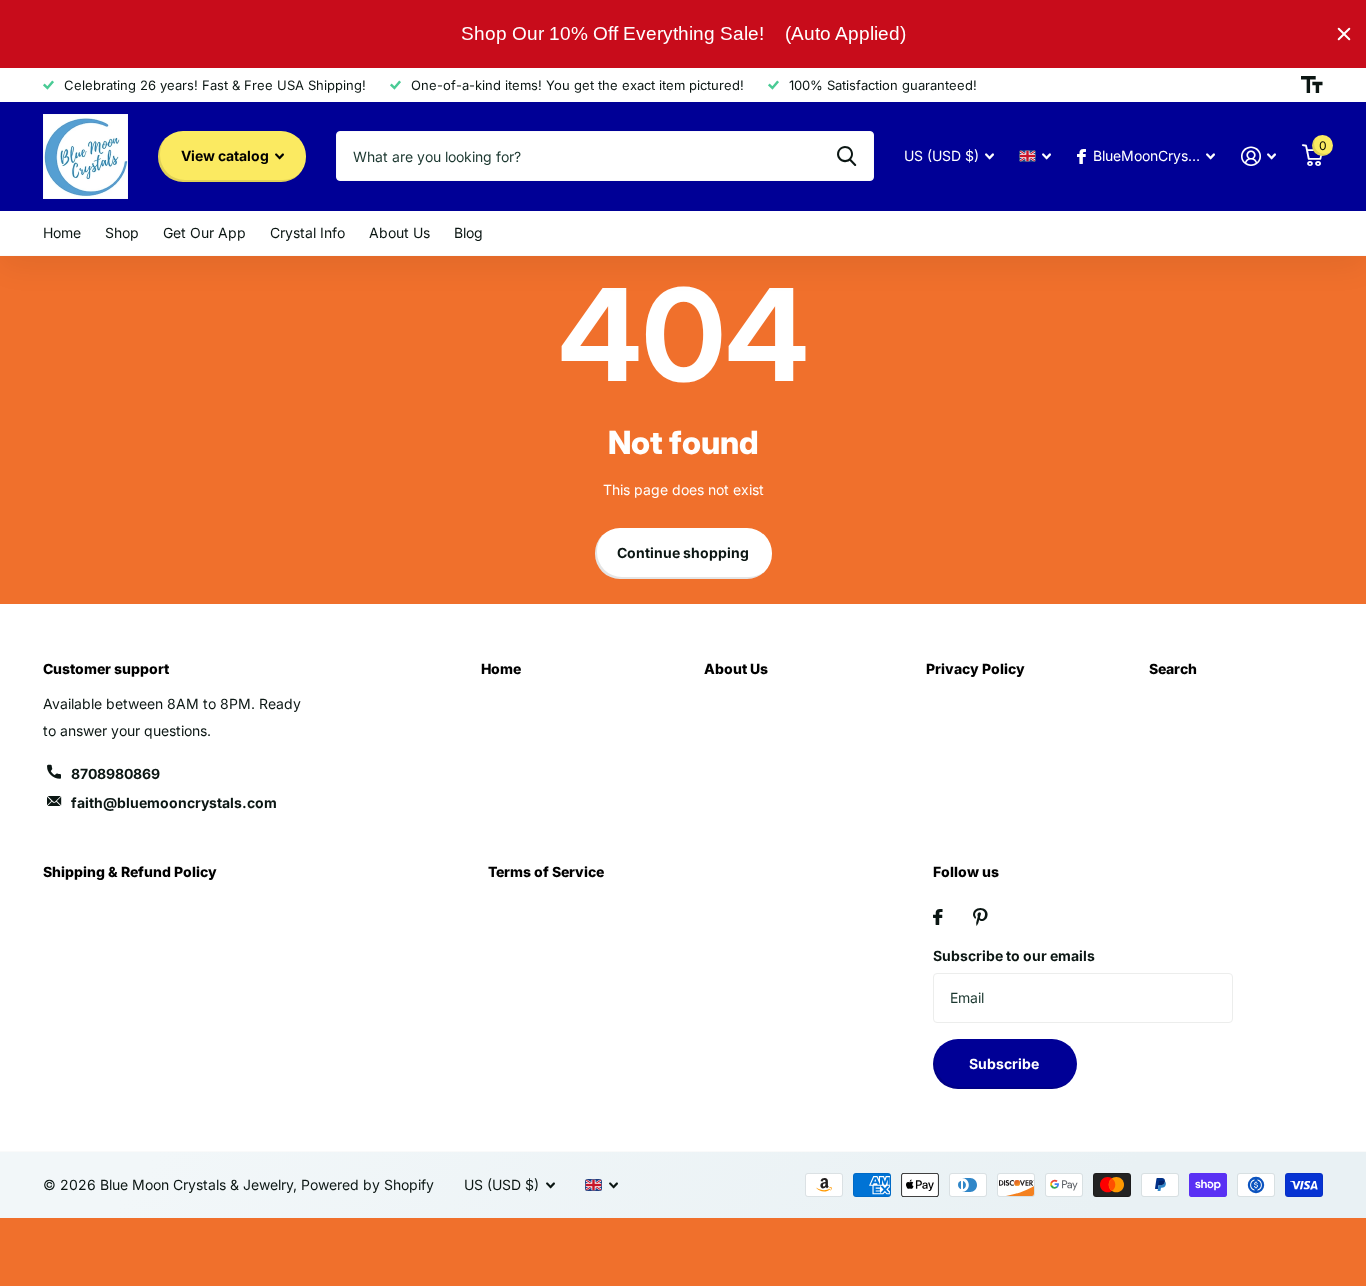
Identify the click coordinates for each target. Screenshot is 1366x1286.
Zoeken (846, 156)
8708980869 (115, 773)
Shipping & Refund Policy (130, 871)
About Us (399, 232)
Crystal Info (307, 232)
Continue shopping (683, 552)
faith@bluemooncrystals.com (174, 802)
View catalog (226, 155)
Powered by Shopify (367, 1184)
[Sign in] (1258, 156)
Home (62, 232)
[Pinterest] (980, 917)
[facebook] (938, 917)
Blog (468, 232)
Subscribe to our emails (1014, 955)
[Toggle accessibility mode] (1312, 85)
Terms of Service (546, 871)
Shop (122, 232)
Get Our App (204, 232)
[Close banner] (1344, 34)
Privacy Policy (975, 668)
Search (1173, 668)
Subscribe (1005, 1063)
